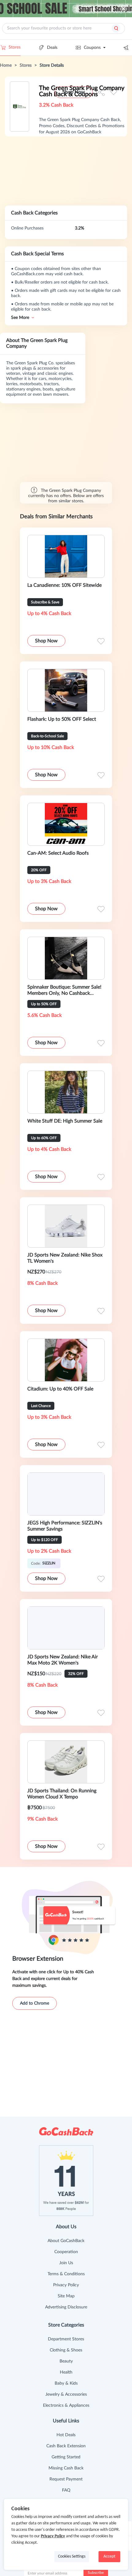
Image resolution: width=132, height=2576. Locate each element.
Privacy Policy (66, 2285)
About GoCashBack (66, 2241)
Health (66, 2372)
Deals (52, 48)
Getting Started (66, 2457)
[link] (6, 65)
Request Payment (66, 2479)
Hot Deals (66, 2435)
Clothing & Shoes (66, 2350)
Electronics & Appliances (66, 2405)
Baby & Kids (66, 2383)
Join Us (66, 2263)
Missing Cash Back (66, 2468)
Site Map (66, 2296)
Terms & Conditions (66, 2274)
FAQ (66, 2490)
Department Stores (66, 2339)
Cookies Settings (72, 2556)
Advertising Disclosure (66, 2307)
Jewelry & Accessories (66, 2394)
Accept (109, 2556)
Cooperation (66, 2252)
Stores (15, 47)
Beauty (66, 2361)
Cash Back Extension (66, 2446)
